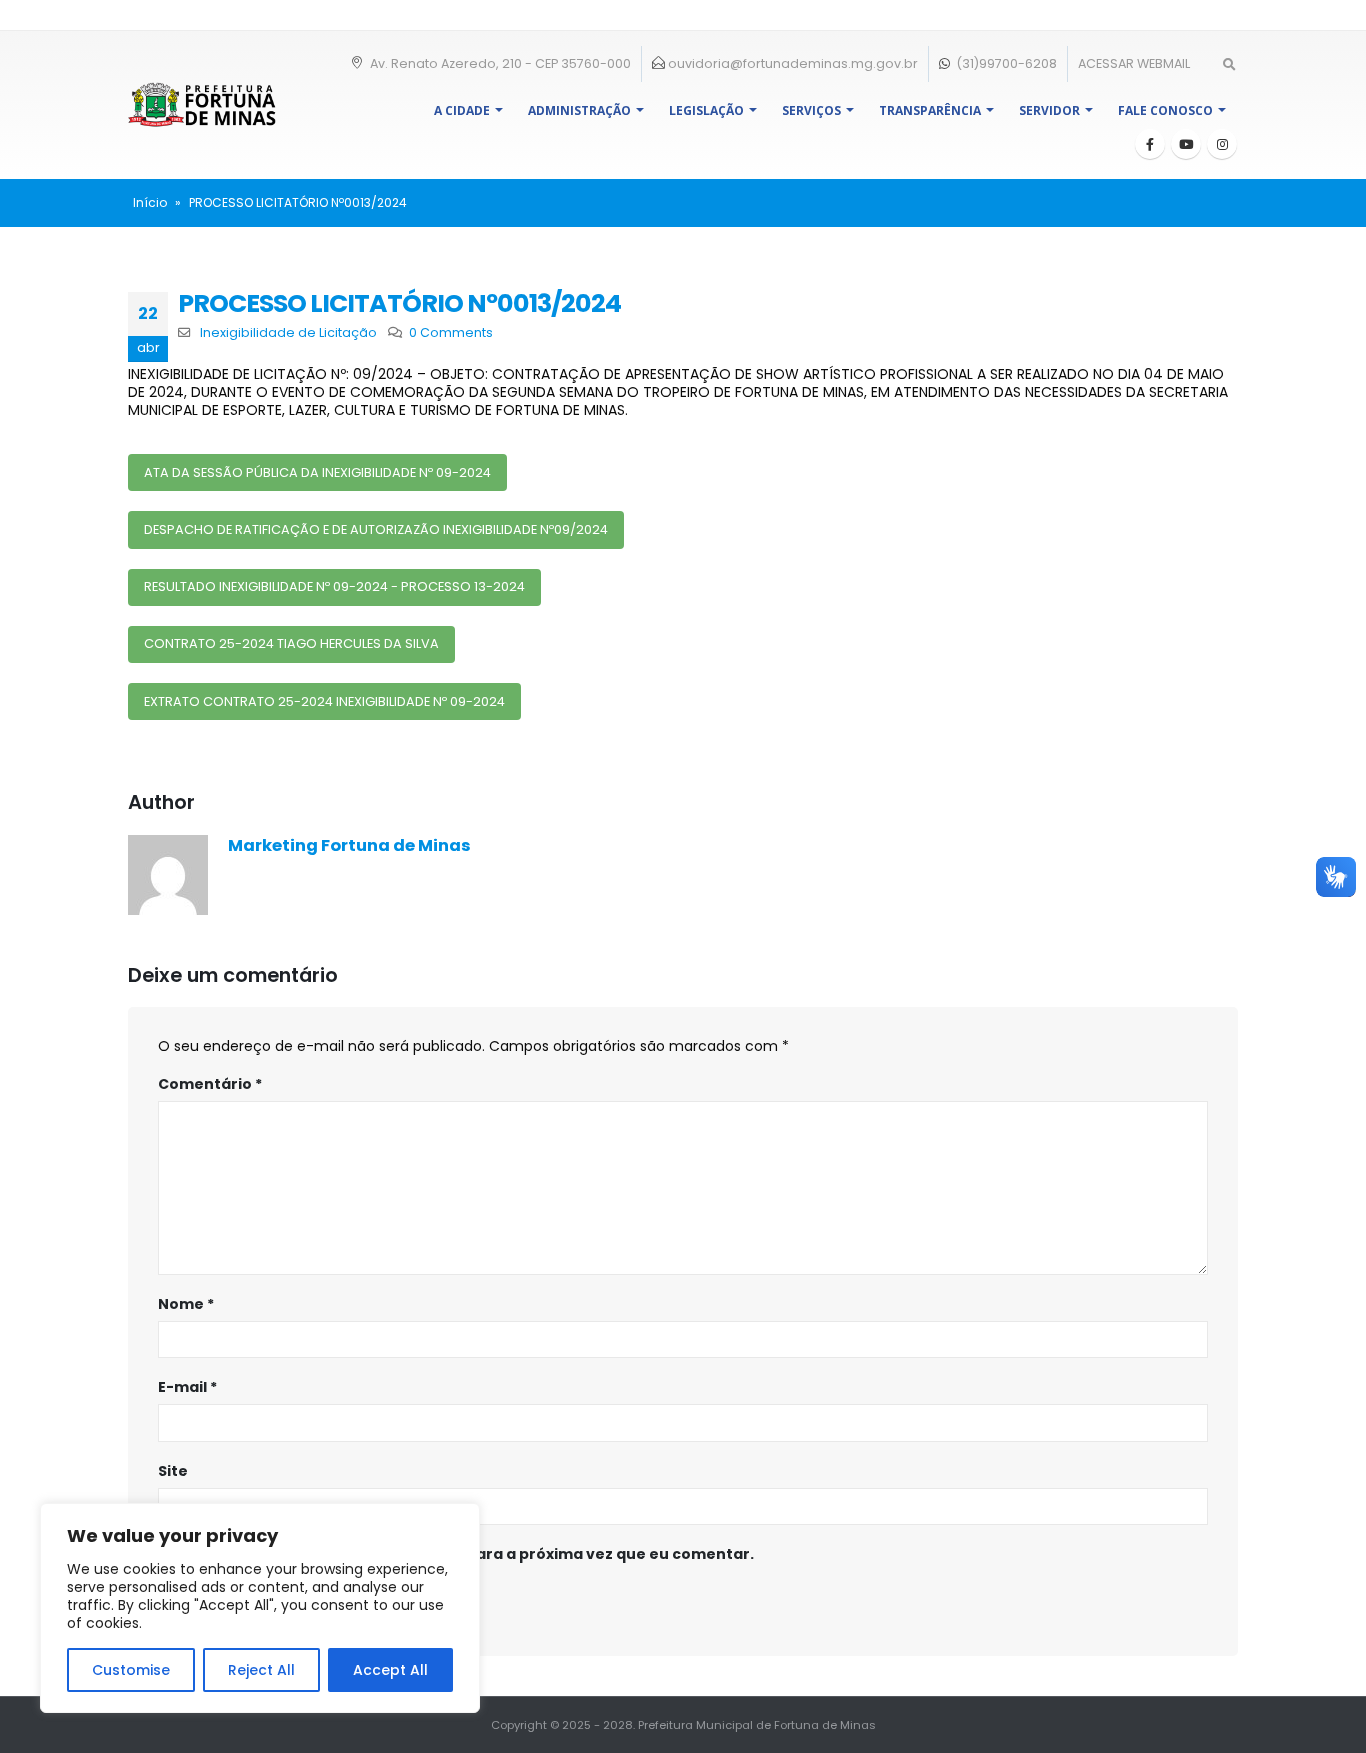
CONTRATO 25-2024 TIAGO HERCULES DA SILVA (291, 643)
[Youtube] (1186, 144)
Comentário (210, 1084)
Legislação (706, 110)
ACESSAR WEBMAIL (1134, 63)
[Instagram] (1222, 144)
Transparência (930, 110)
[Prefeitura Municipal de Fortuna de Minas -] (202, 104)
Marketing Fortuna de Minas (349, 845)
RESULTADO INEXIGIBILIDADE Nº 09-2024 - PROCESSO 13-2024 (334, 586)
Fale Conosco (1165, 110)
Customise (131, 1670)
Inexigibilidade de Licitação (288, 332)
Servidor (1049, 110)
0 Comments (451, 332)
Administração (579, 110)
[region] (260, 1608)
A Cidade (462, 110)
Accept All (390, 1670)
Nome (186, 1304)
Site (173, 1471)
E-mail (187, 1387)
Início (150, 202)
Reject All (261, 1670)
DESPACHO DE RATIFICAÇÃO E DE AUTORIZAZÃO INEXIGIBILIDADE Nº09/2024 (376, 529)
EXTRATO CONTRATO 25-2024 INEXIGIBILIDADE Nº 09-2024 (324, 701)
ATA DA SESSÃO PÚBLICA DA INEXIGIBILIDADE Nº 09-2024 (317, 472)
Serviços (811, 110)
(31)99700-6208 (1005, 63)
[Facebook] (1150, 144)
